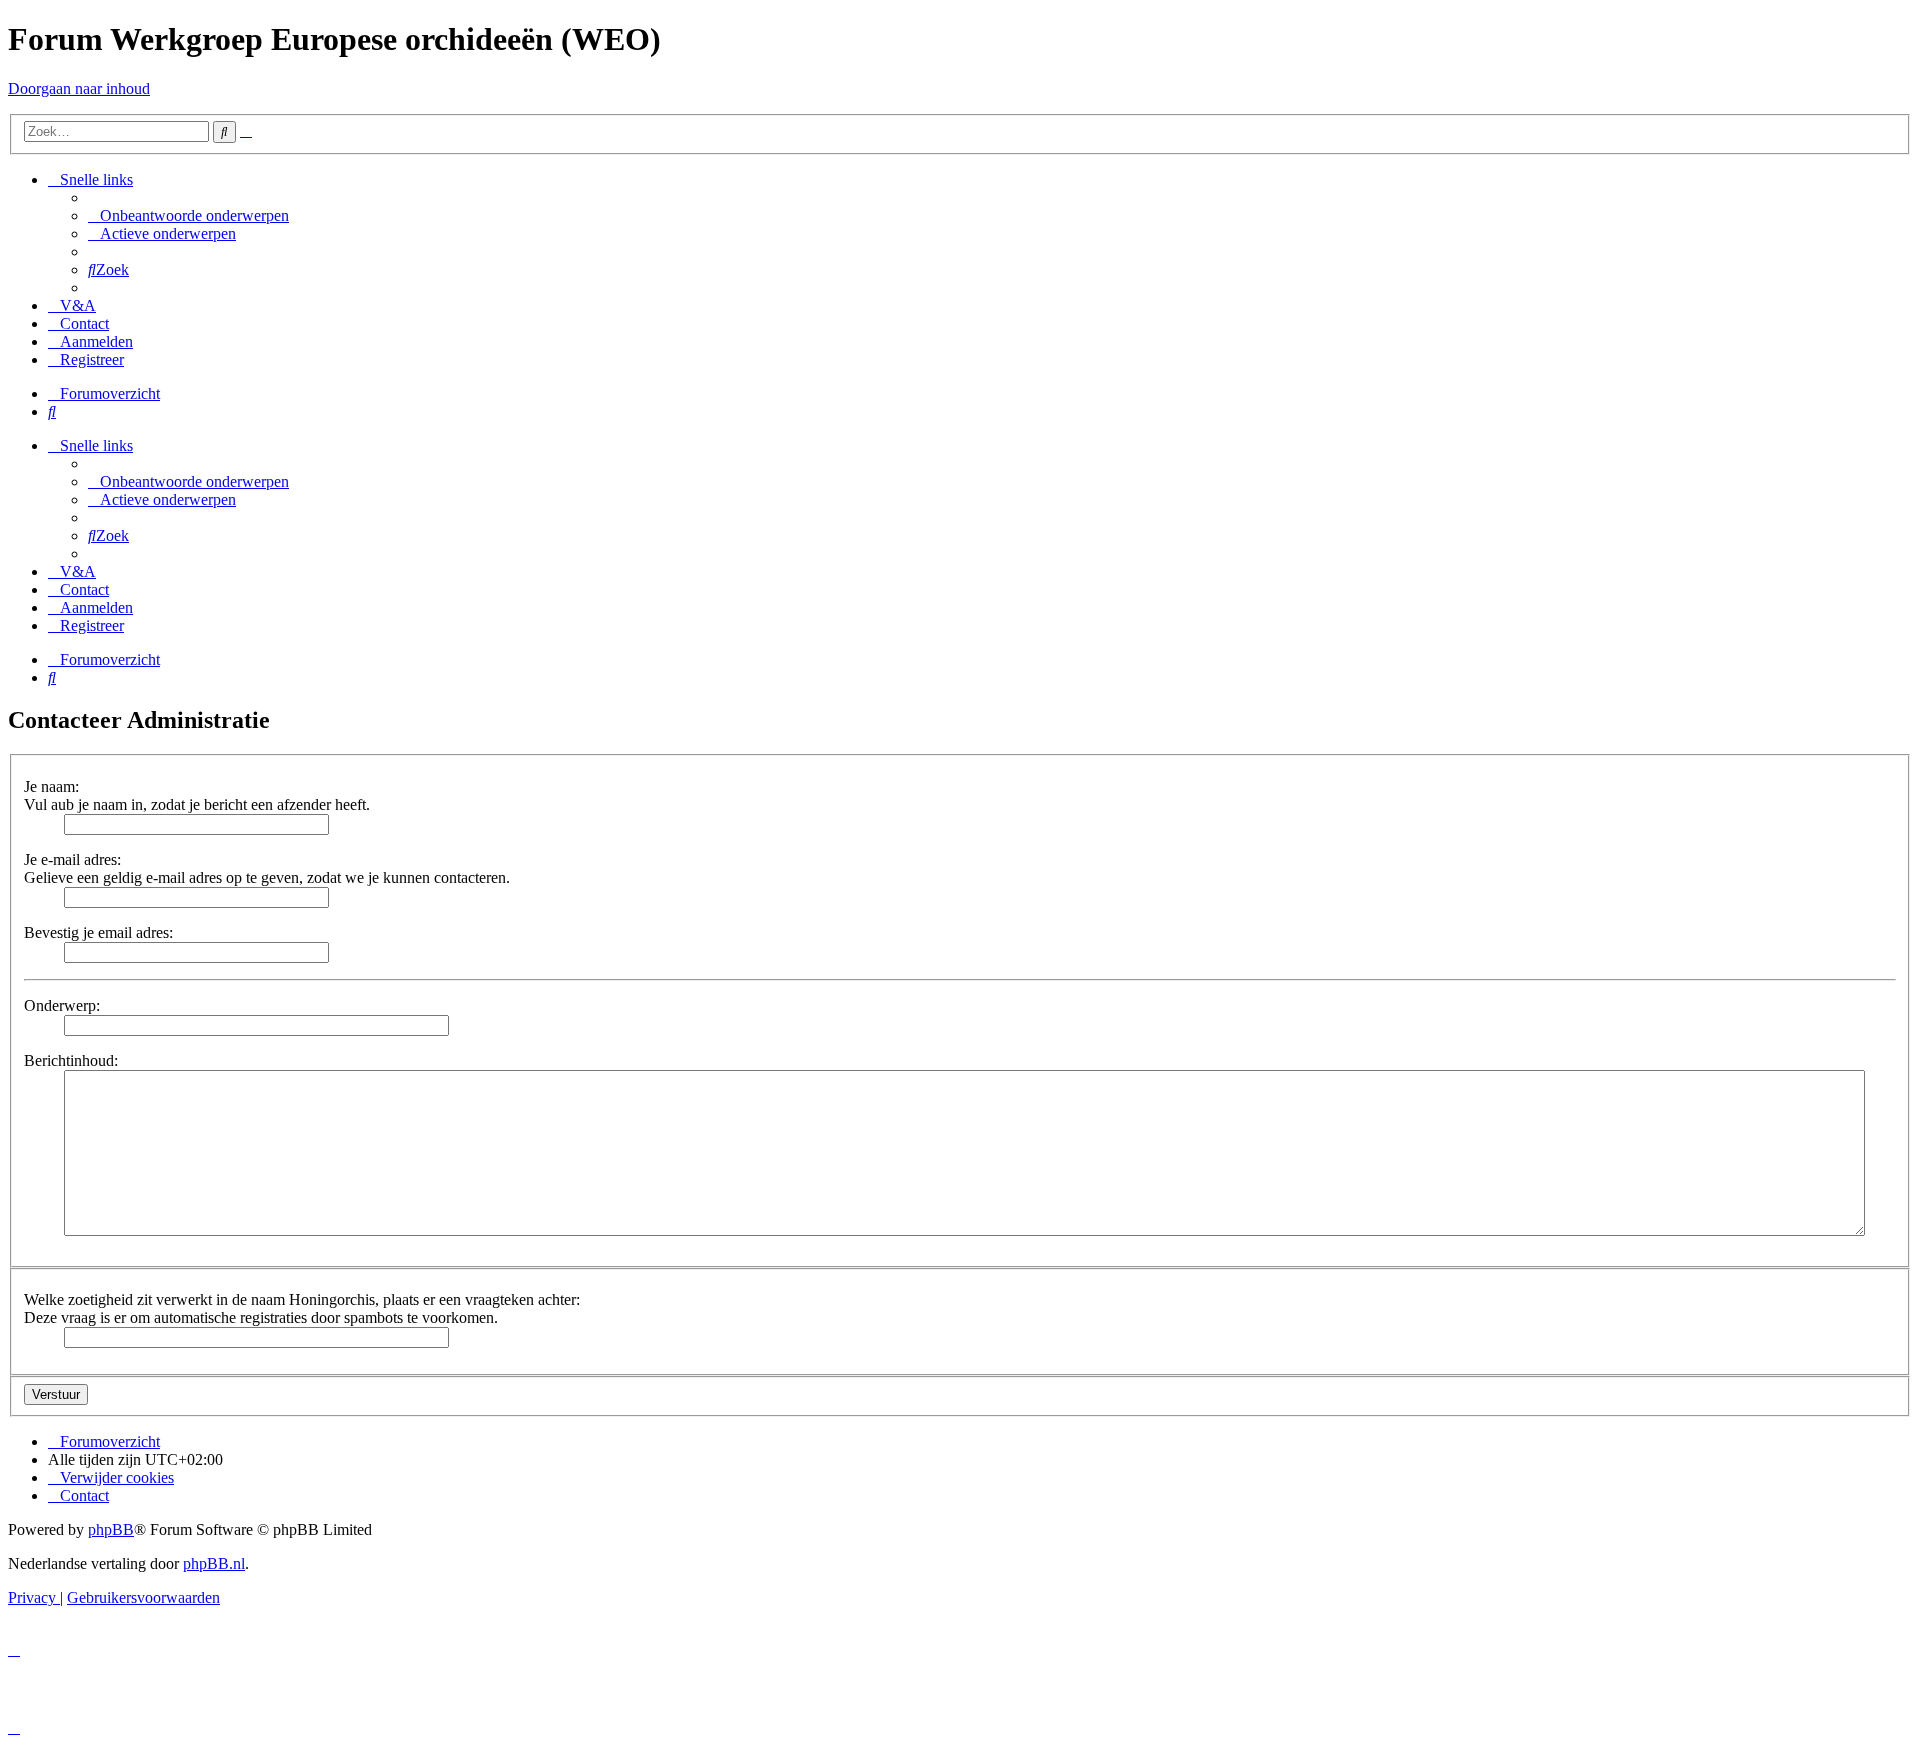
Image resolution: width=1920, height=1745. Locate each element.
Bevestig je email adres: (98, 932)
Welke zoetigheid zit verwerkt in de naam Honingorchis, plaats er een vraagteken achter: (302, 1299)
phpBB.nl (214, 1563)
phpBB (111, 1529)
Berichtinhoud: (71, 1060)
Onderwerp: (62, 1005)
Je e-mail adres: (72, 859)
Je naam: (51, 786)
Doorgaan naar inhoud (79, 88)
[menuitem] (188, 215)
